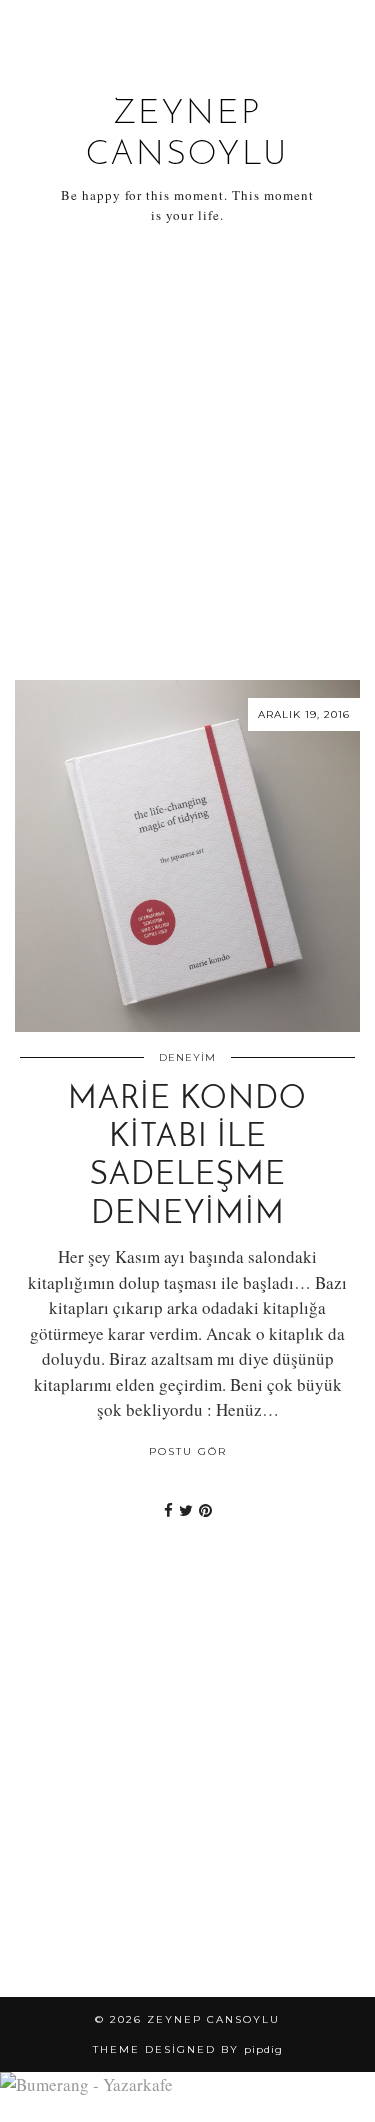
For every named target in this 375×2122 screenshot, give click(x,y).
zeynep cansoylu (213, 2019)
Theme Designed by (188, 2049)
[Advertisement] (187, 452)
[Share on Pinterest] (205, 1510)
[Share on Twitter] (186, 1510)
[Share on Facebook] (168, 1510)
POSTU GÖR (188, 1451)
